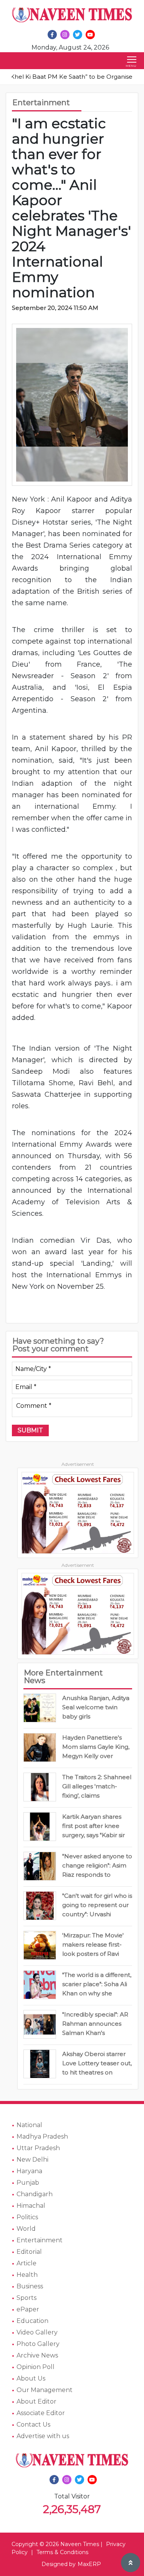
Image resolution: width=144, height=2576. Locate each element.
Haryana (29, 2171)
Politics (27, 2217)
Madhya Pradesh (42, 2136)
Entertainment (40, 2240)
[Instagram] (65, 35)
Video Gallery (37, 2332)
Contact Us (33, 2425)
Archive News (37, 2355)
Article (26, 2263)
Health (27, 2275)
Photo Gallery (38, 2344)
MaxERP (89, 2564)
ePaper (28, 2309)
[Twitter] (78, 35)
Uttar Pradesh (38, 2148)
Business (30, 2286)
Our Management (45, 2390)
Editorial (29, 2252)
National (29, 2125)
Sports (26, 2298)
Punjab (28, 2183)
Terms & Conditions (62, 2552)
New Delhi (32, 2160)
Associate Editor (41, 2413)
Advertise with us (43, 2436)
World (26, 2229)
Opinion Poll (36, 2367)
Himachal (31, 2206)
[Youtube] (90, 35)
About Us (31, 2378)
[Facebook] (52, 35)
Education (32, 2321)
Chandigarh (35, 2194)
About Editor (36, 2401)
